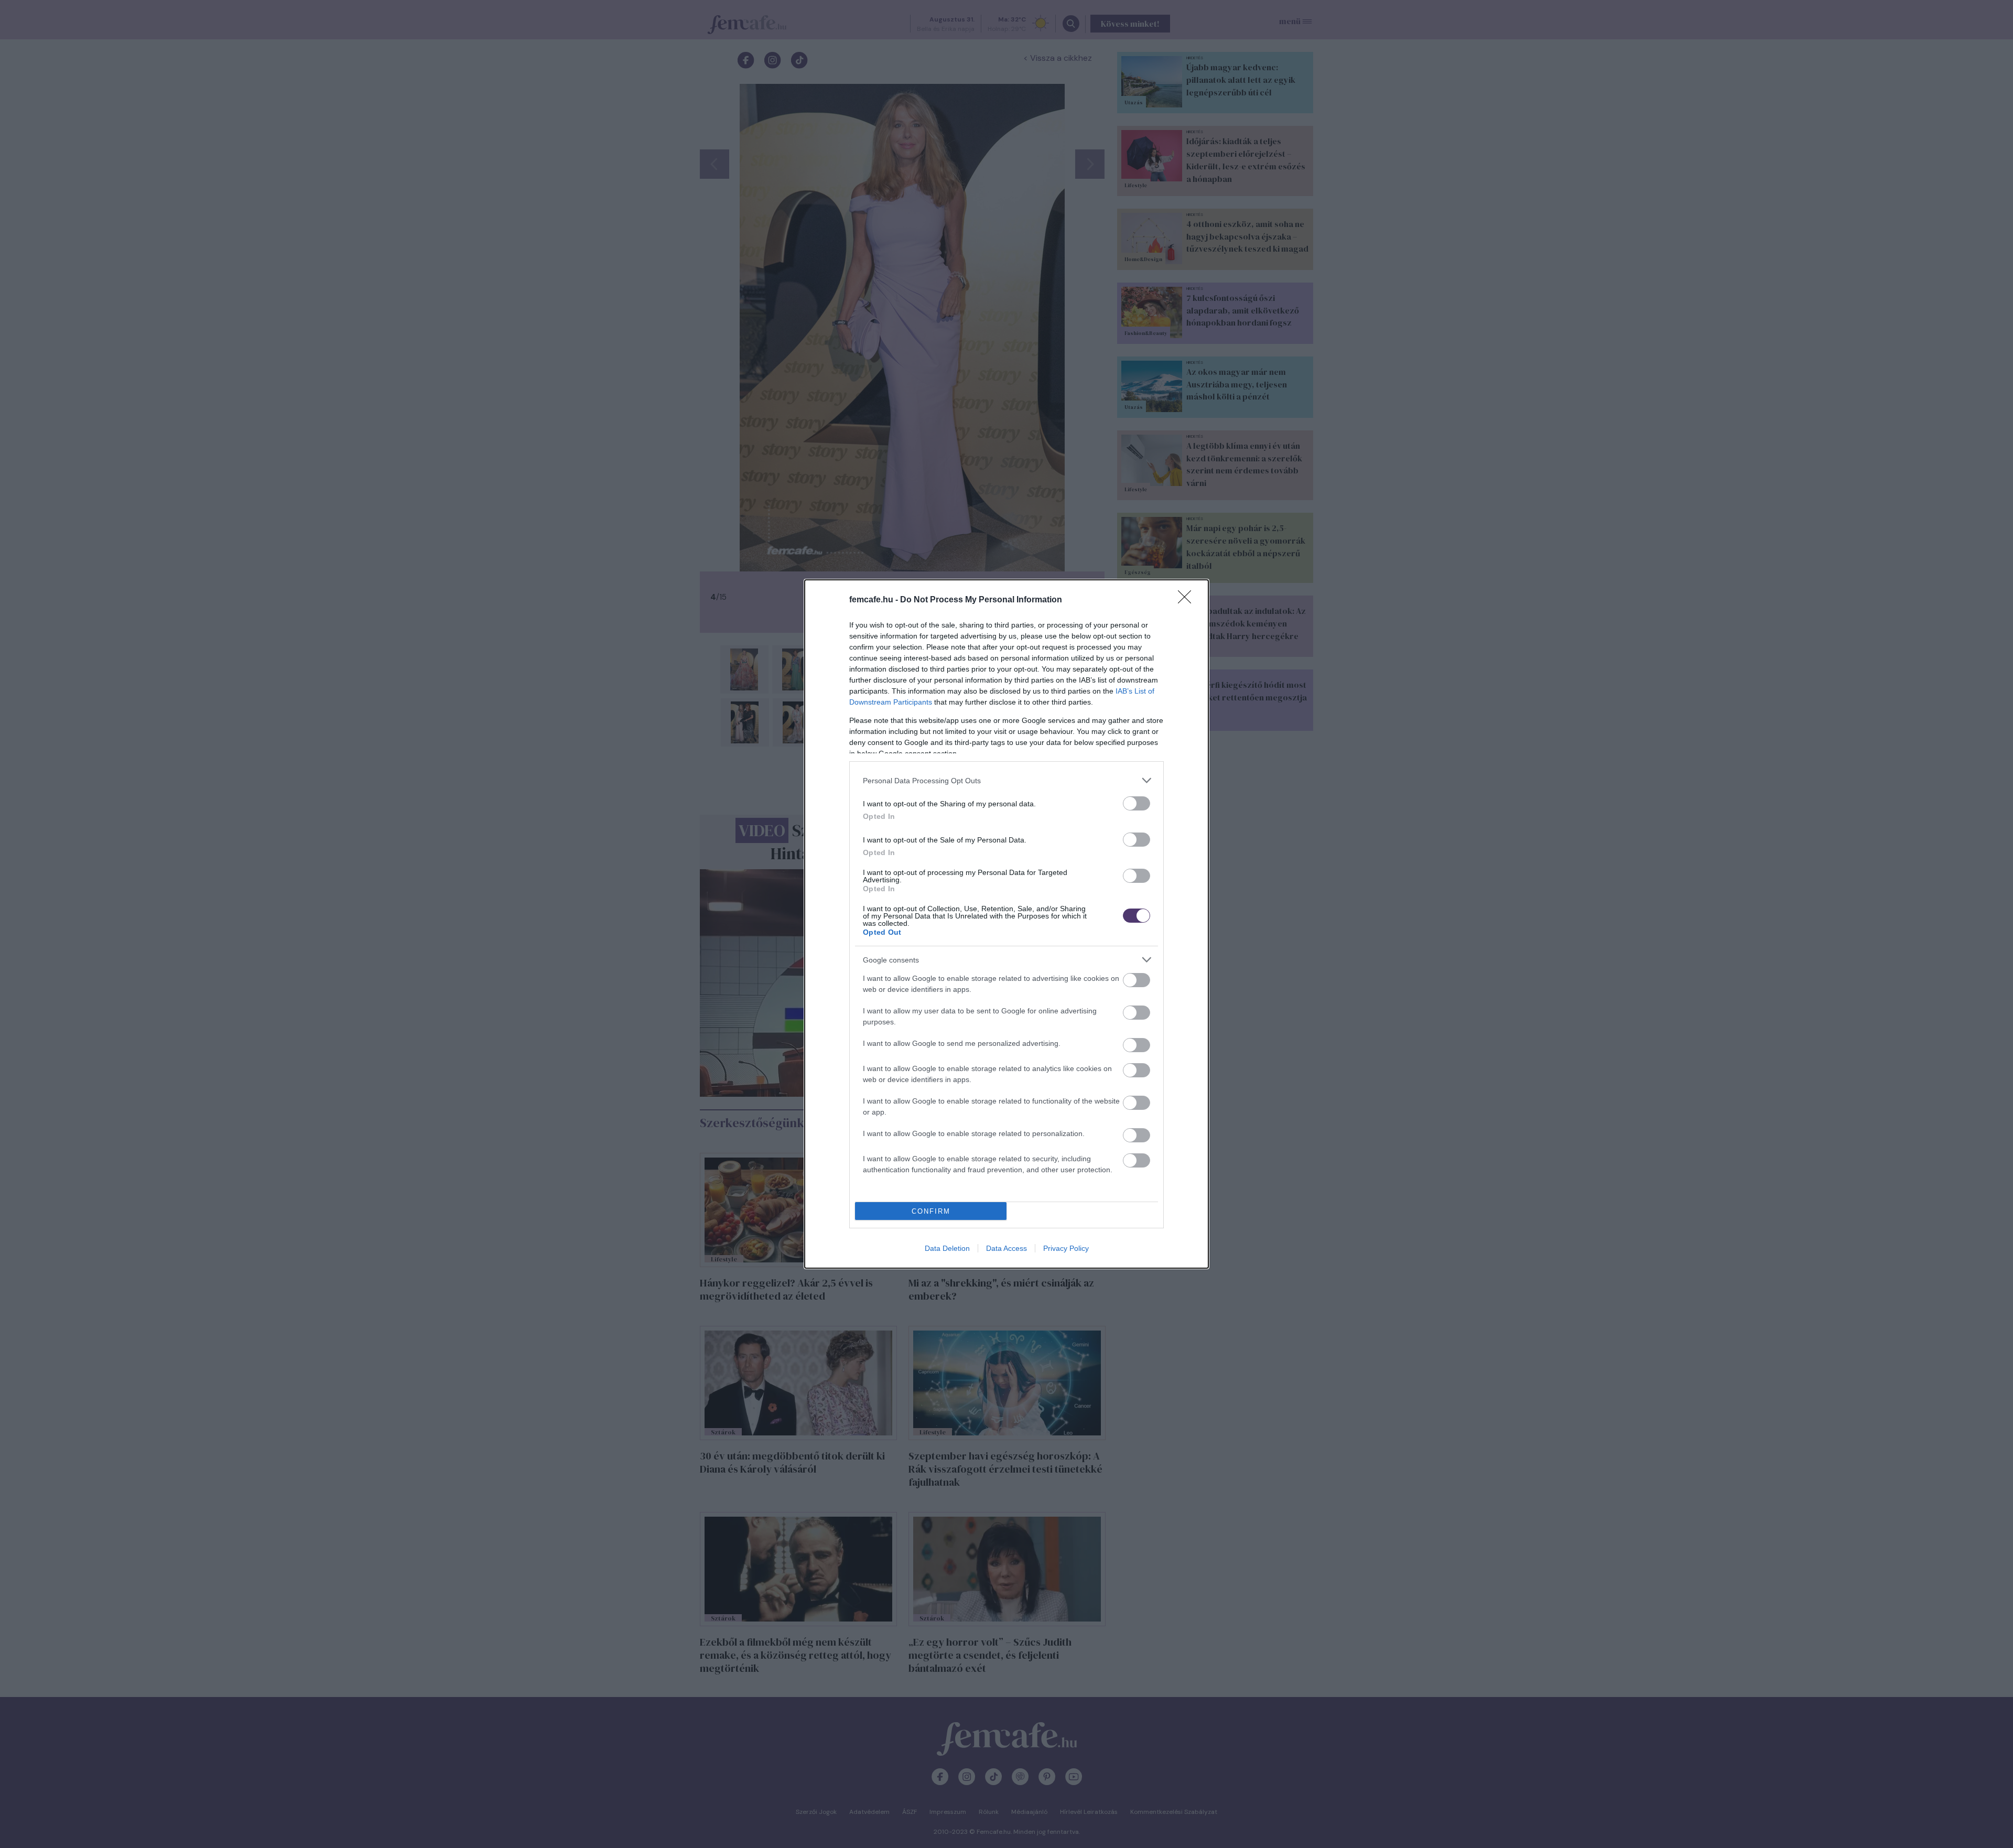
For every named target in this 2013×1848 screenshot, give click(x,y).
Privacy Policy (1066, 1248)
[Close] (1188, 600)
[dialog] (1006, 924)
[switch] (1137, 803)
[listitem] (1006, 780)
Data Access (1006, 1248)
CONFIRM (931, 1211)
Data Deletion (947, 1248)
